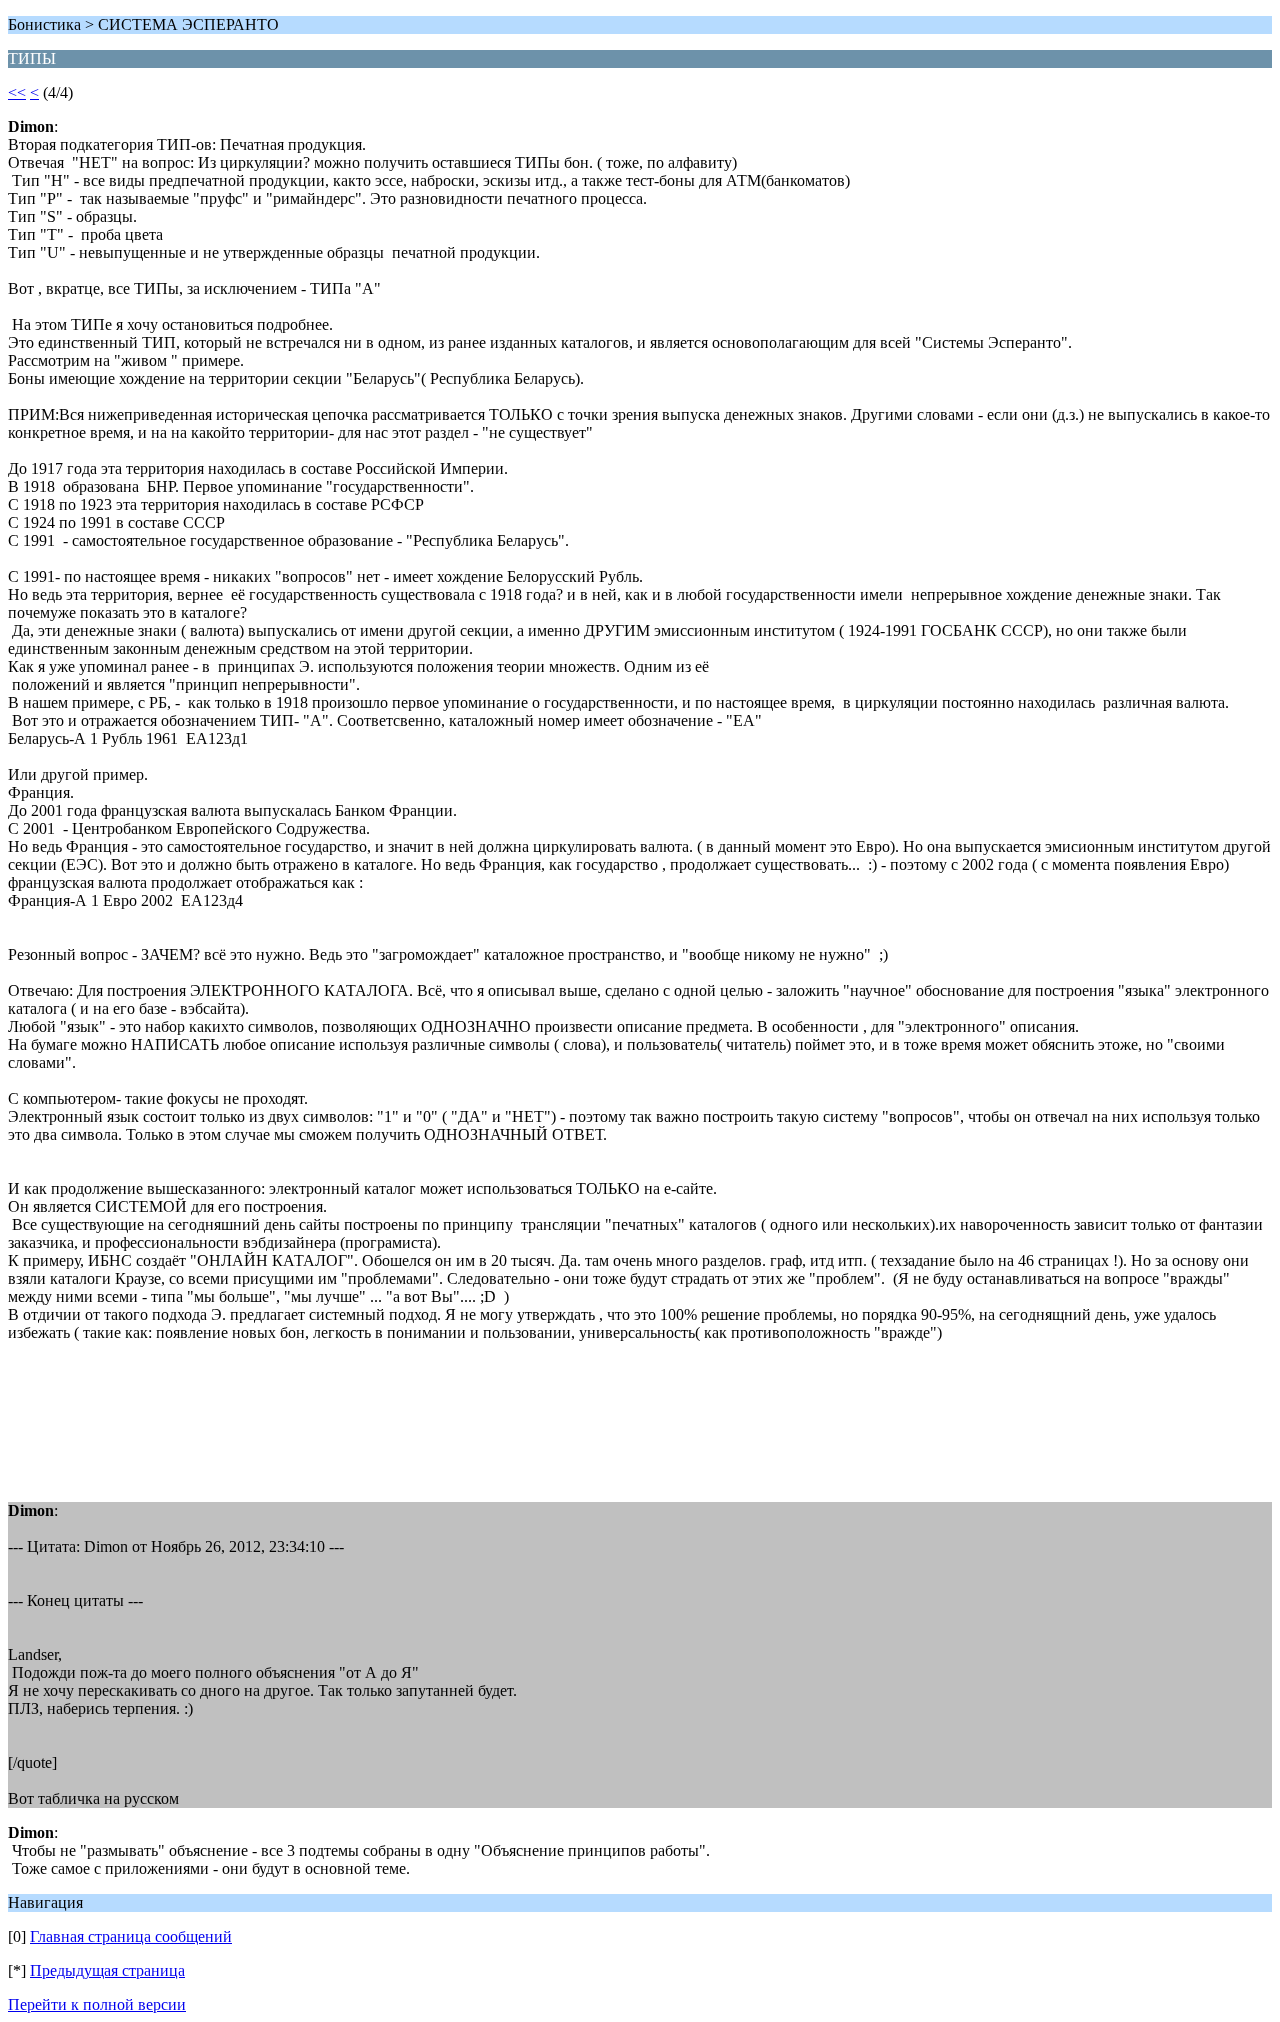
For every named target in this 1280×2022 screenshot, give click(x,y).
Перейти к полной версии (97, 2004)
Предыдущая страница (107, 1970)
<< (17, 92)
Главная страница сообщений (131, 1936)
